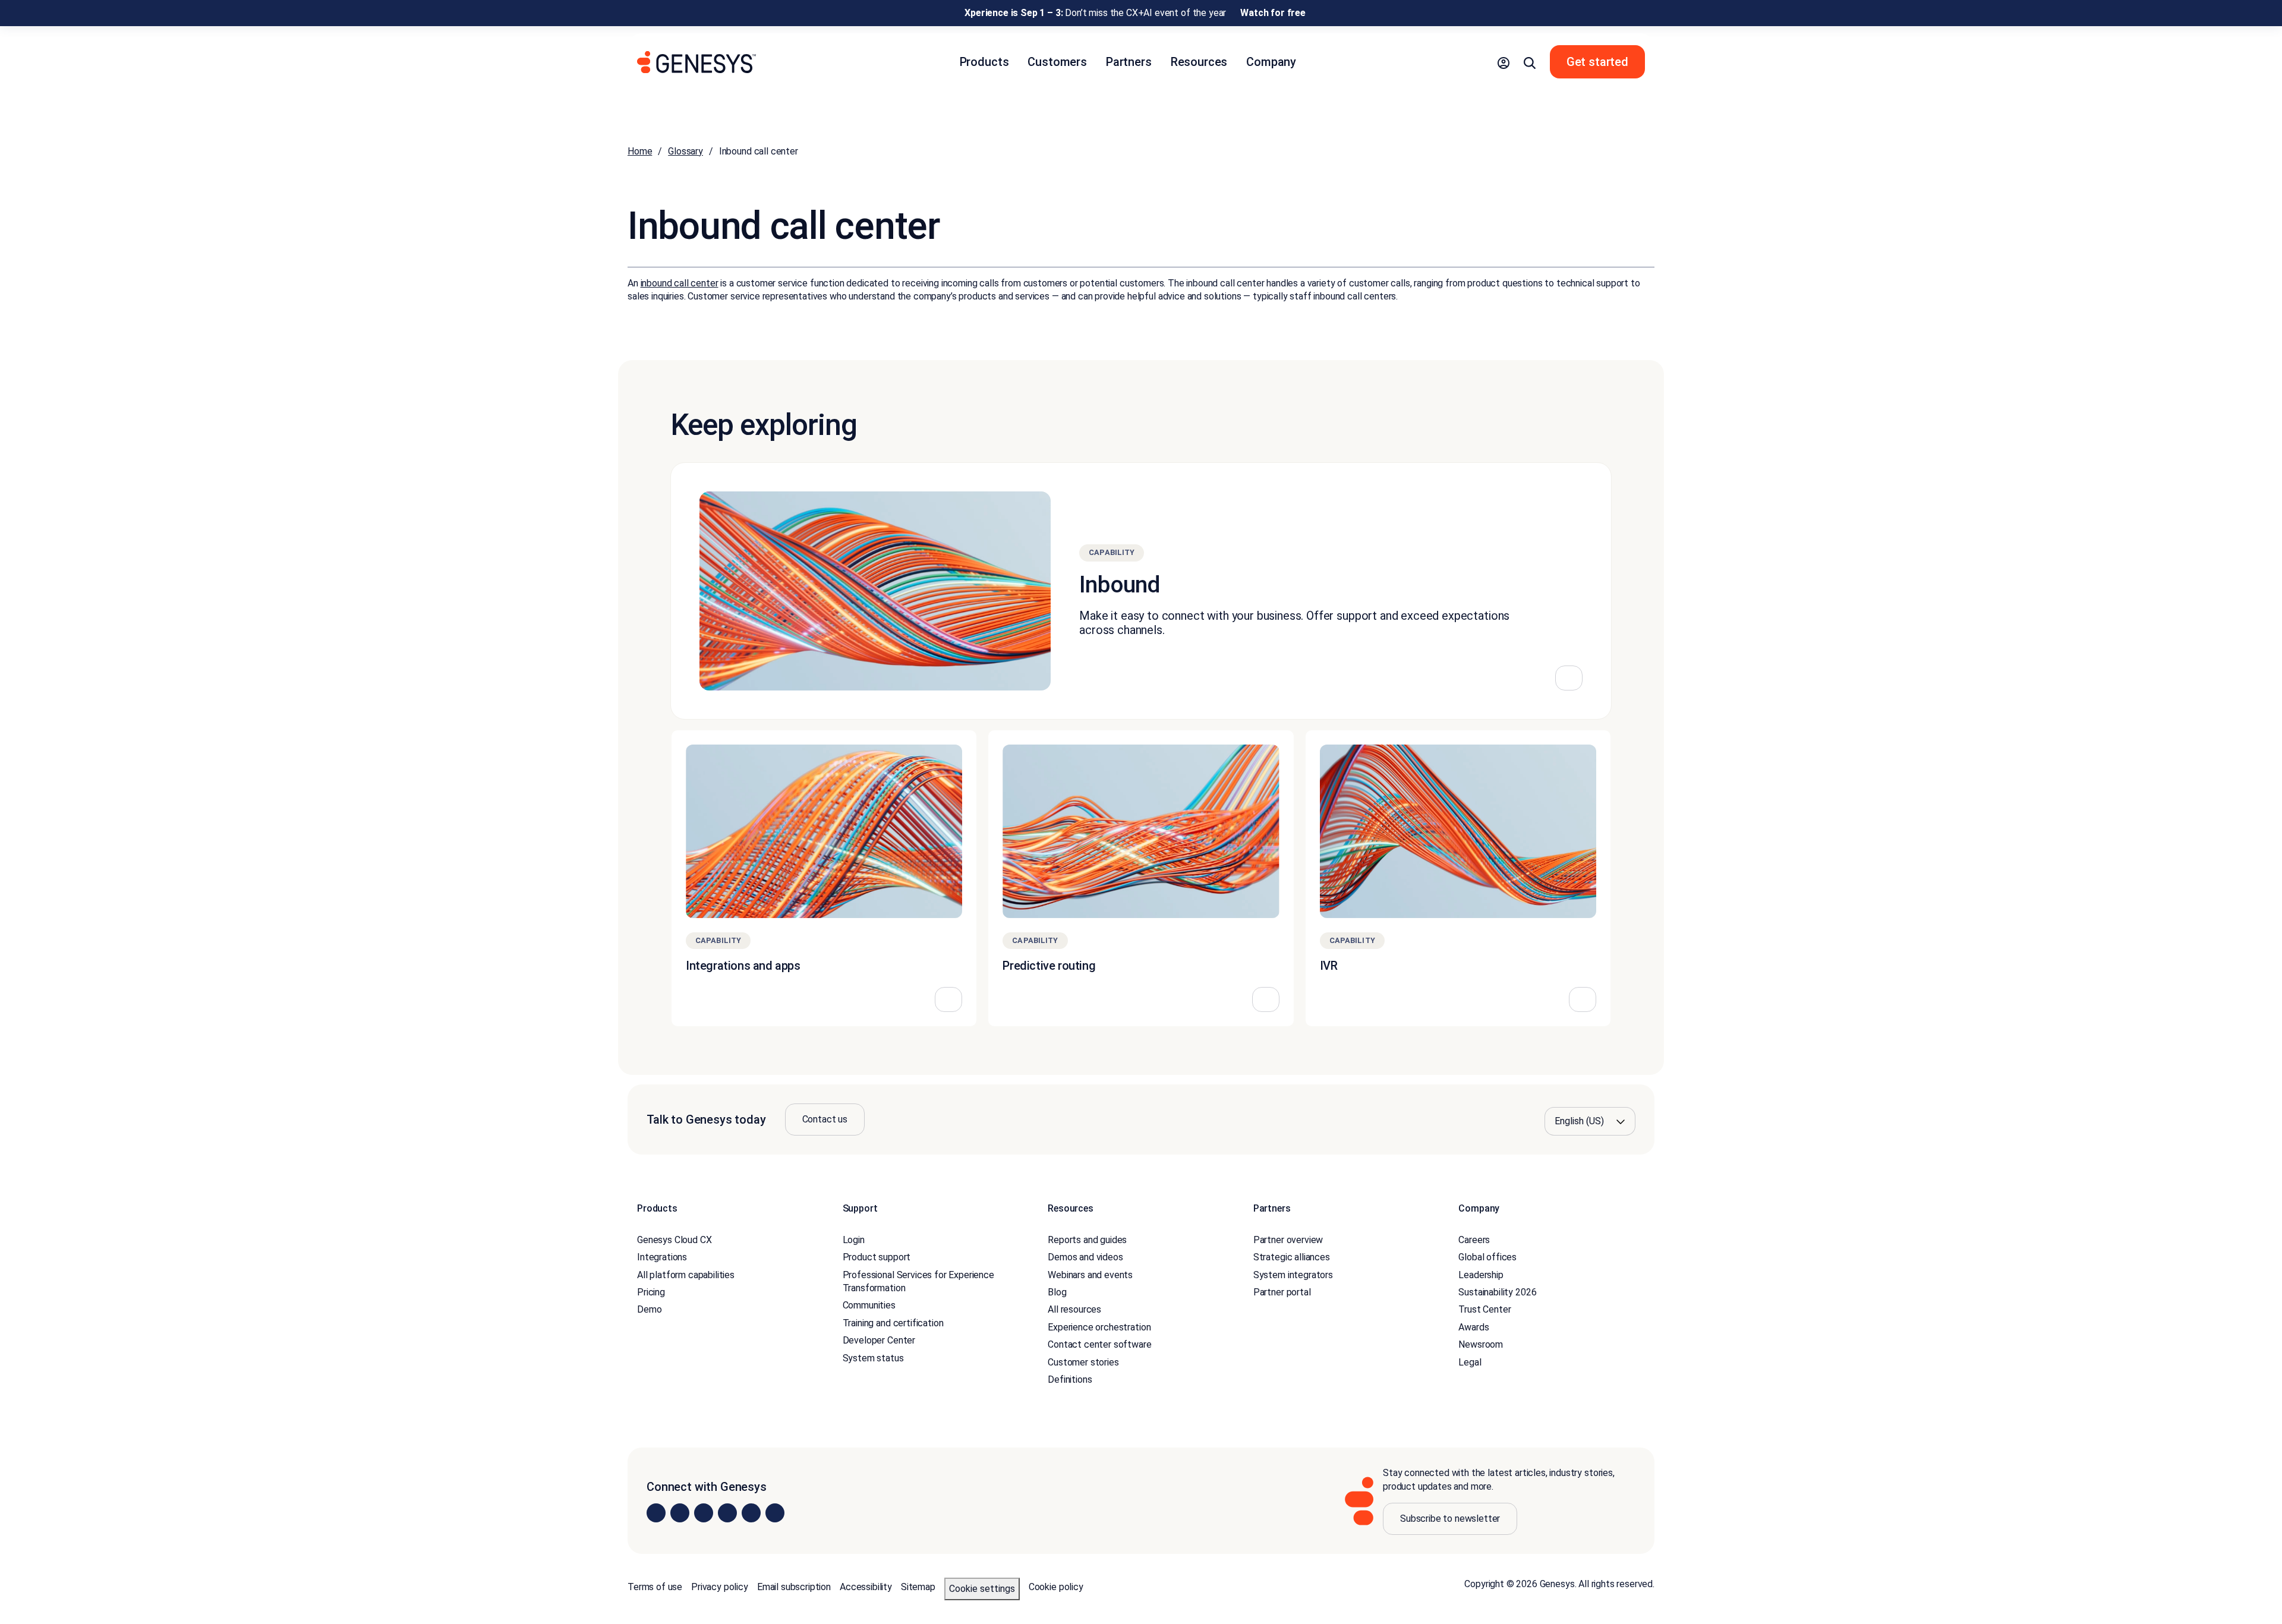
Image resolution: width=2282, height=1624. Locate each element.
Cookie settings (982, 1589)
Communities (869, 1305)
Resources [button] (1199, 62)
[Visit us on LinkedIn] (656, 1513)
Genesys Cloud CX (674, 1240)
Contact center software (1099, 1344)
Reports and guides (1087, 1240)
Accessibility (866, 1587)
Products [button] (984, 62)
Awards (1473, 1327)
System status (873, 1358)
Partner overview (1288, 1240)
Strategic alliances (1292, 1257)
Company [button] (1271, 62)
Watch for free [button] (1273, 13)
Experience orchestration (1099, 1327)
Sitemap (918, 1587)
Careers (1474, 1240)
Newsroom (1481, 1344)
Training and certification (893, 1323)
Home (640, 151)
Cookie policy (1056, 1587)
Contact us (825, 1119)
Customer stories (1083, 1362)
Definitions (1070, 1379)
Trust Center (1484, 1309)
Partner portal (1282, 1292)
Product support (877, 1257)
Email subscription (794, 1587)
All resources (1074, 1309)
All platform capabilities (686, 1275)
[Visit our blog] (775, 1513)
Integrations (662, 1257)
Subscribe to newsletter (1450, 1519)
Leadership (1481, 1275)
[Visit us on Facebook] (727, 1513)
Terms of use (655, 1587)
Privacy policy (720, 1587)
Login (854, 1240)
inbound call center (680, 283)
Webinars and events (1090, 1275)
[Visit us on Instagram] (680, 1513)
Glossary (685, 151)
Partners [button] (1129, 62)
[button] (1504, 62)
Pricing (651, 1292)
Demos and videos (1085, 1257)
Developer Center (879, 1340)
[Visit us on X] (704, 1513)
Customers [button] (1057, 62)
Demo (649, 1309)
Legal (1470, 1362)
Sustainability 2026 (1497, 1292)
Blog (1057, 1292)
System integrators (1293, 1275)
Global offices (1487, 1257)
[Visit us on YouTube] (751, 1513)
